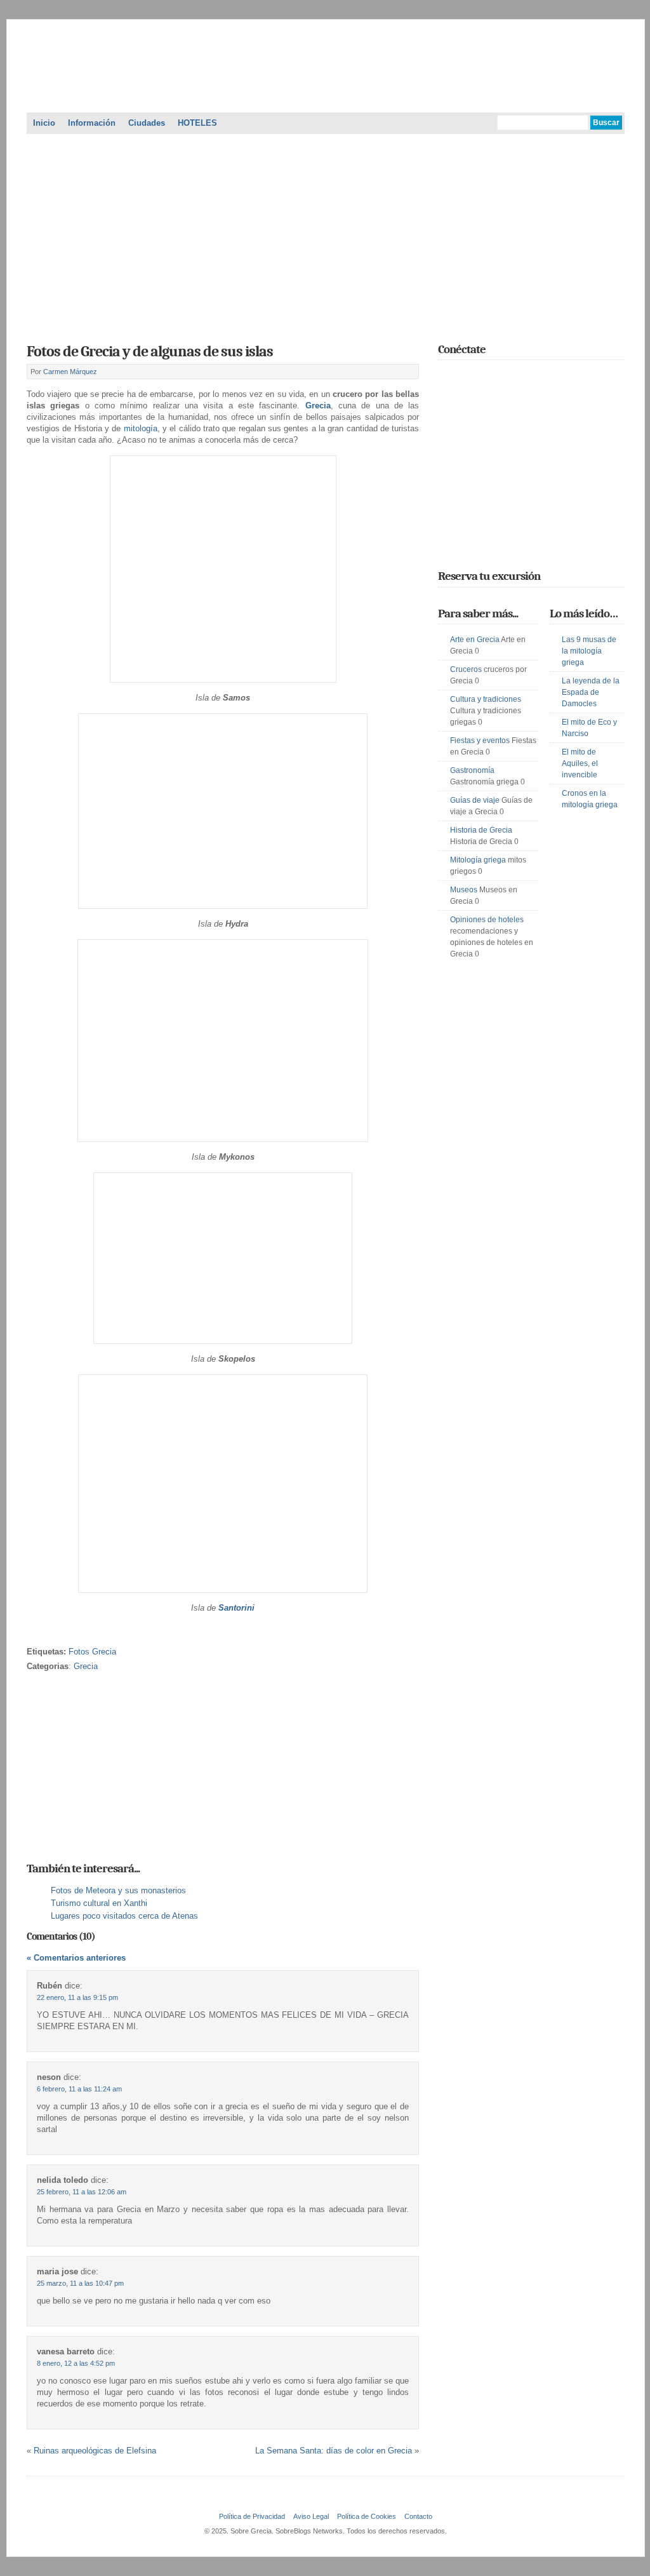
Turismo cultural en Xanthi (99, 1903)
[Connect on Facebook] (464, 377)
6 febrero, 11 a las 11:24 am (79, 2089)
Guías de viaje (475, 800)
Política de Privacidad (252, 2516)
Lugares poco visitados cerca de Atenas (124, 1916)
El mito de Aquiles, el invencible (580, 763)
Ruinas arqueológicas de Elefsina (95, 2451)
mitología (141, 428)
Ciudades (147, 123)
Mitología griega (478, 860)
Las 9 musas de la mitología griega (589, 651)
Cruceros (466, 669)
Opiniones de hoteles (487, 920)
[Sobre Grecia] (326, 97)
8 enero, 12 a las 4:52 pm (76, 2363)
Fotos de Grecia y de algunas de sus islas (150, 351)
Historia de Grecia (481, 830)
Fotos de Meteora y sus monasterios (118, 1890)
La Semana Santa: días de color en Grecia (334, 2451)
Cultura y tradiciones (486, 699)
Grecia (318, 406)
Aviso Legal (311, 2516)
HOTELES (197, 123)
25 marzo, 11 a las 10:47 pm (80, 2283)
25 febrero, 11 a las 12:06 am (82, 2192)
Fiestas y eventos (480, 741)
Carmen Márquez (70, 372)
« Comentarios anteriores (76, 1958)
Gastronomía (472, 770)
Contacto (418, 2516)
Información (92, 123)
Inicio (44, 123)
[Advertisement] (326, 234)
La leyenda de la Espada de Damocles (591, 692)
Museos (464, 890)
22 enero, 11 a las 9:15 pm (77, 1997)
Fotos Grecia (92, 1652)
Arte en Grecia (475, 640)
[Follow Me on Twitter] (446, 377)
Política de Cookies (367, 2516)
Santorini (236, 1608)
